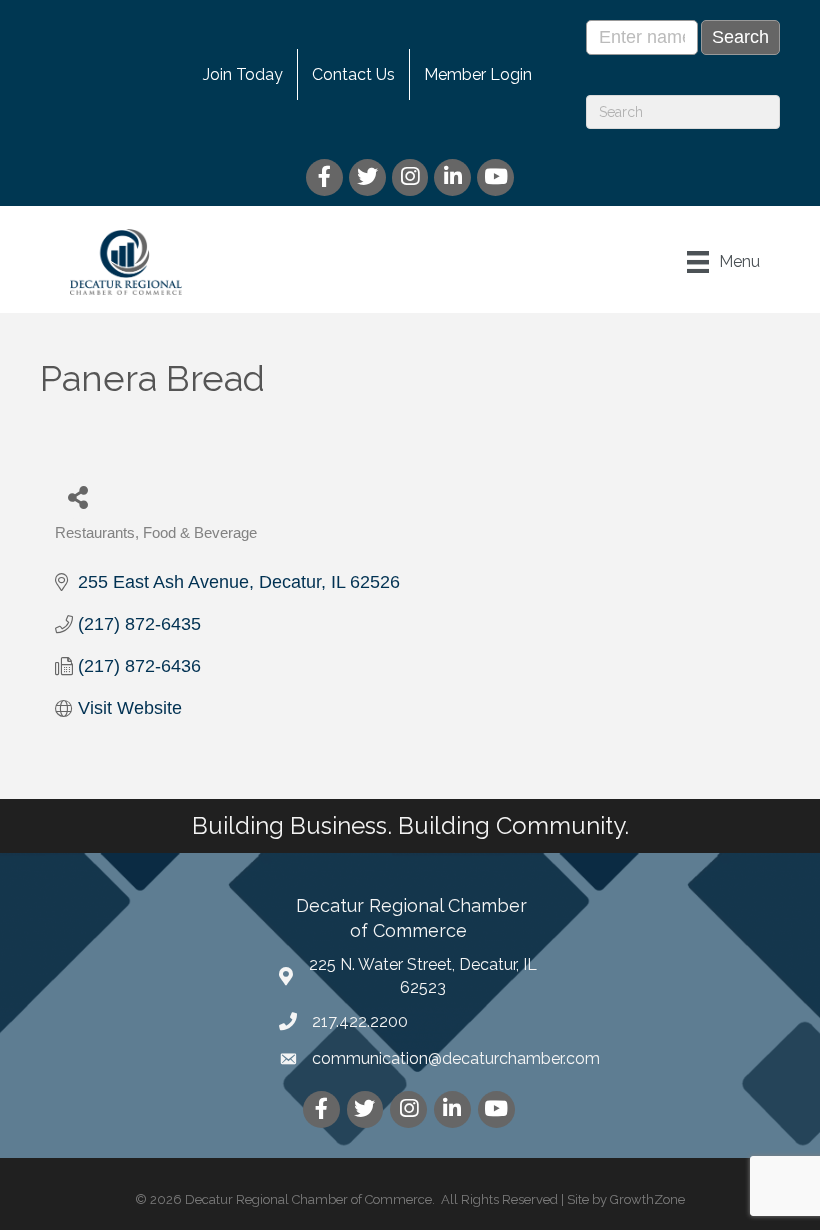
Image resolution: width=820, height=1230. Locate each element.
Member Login (478, 74)
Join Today (243, 74)
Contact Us (353, 74)
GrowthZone (647, 1199)
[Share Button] (77, 496)
